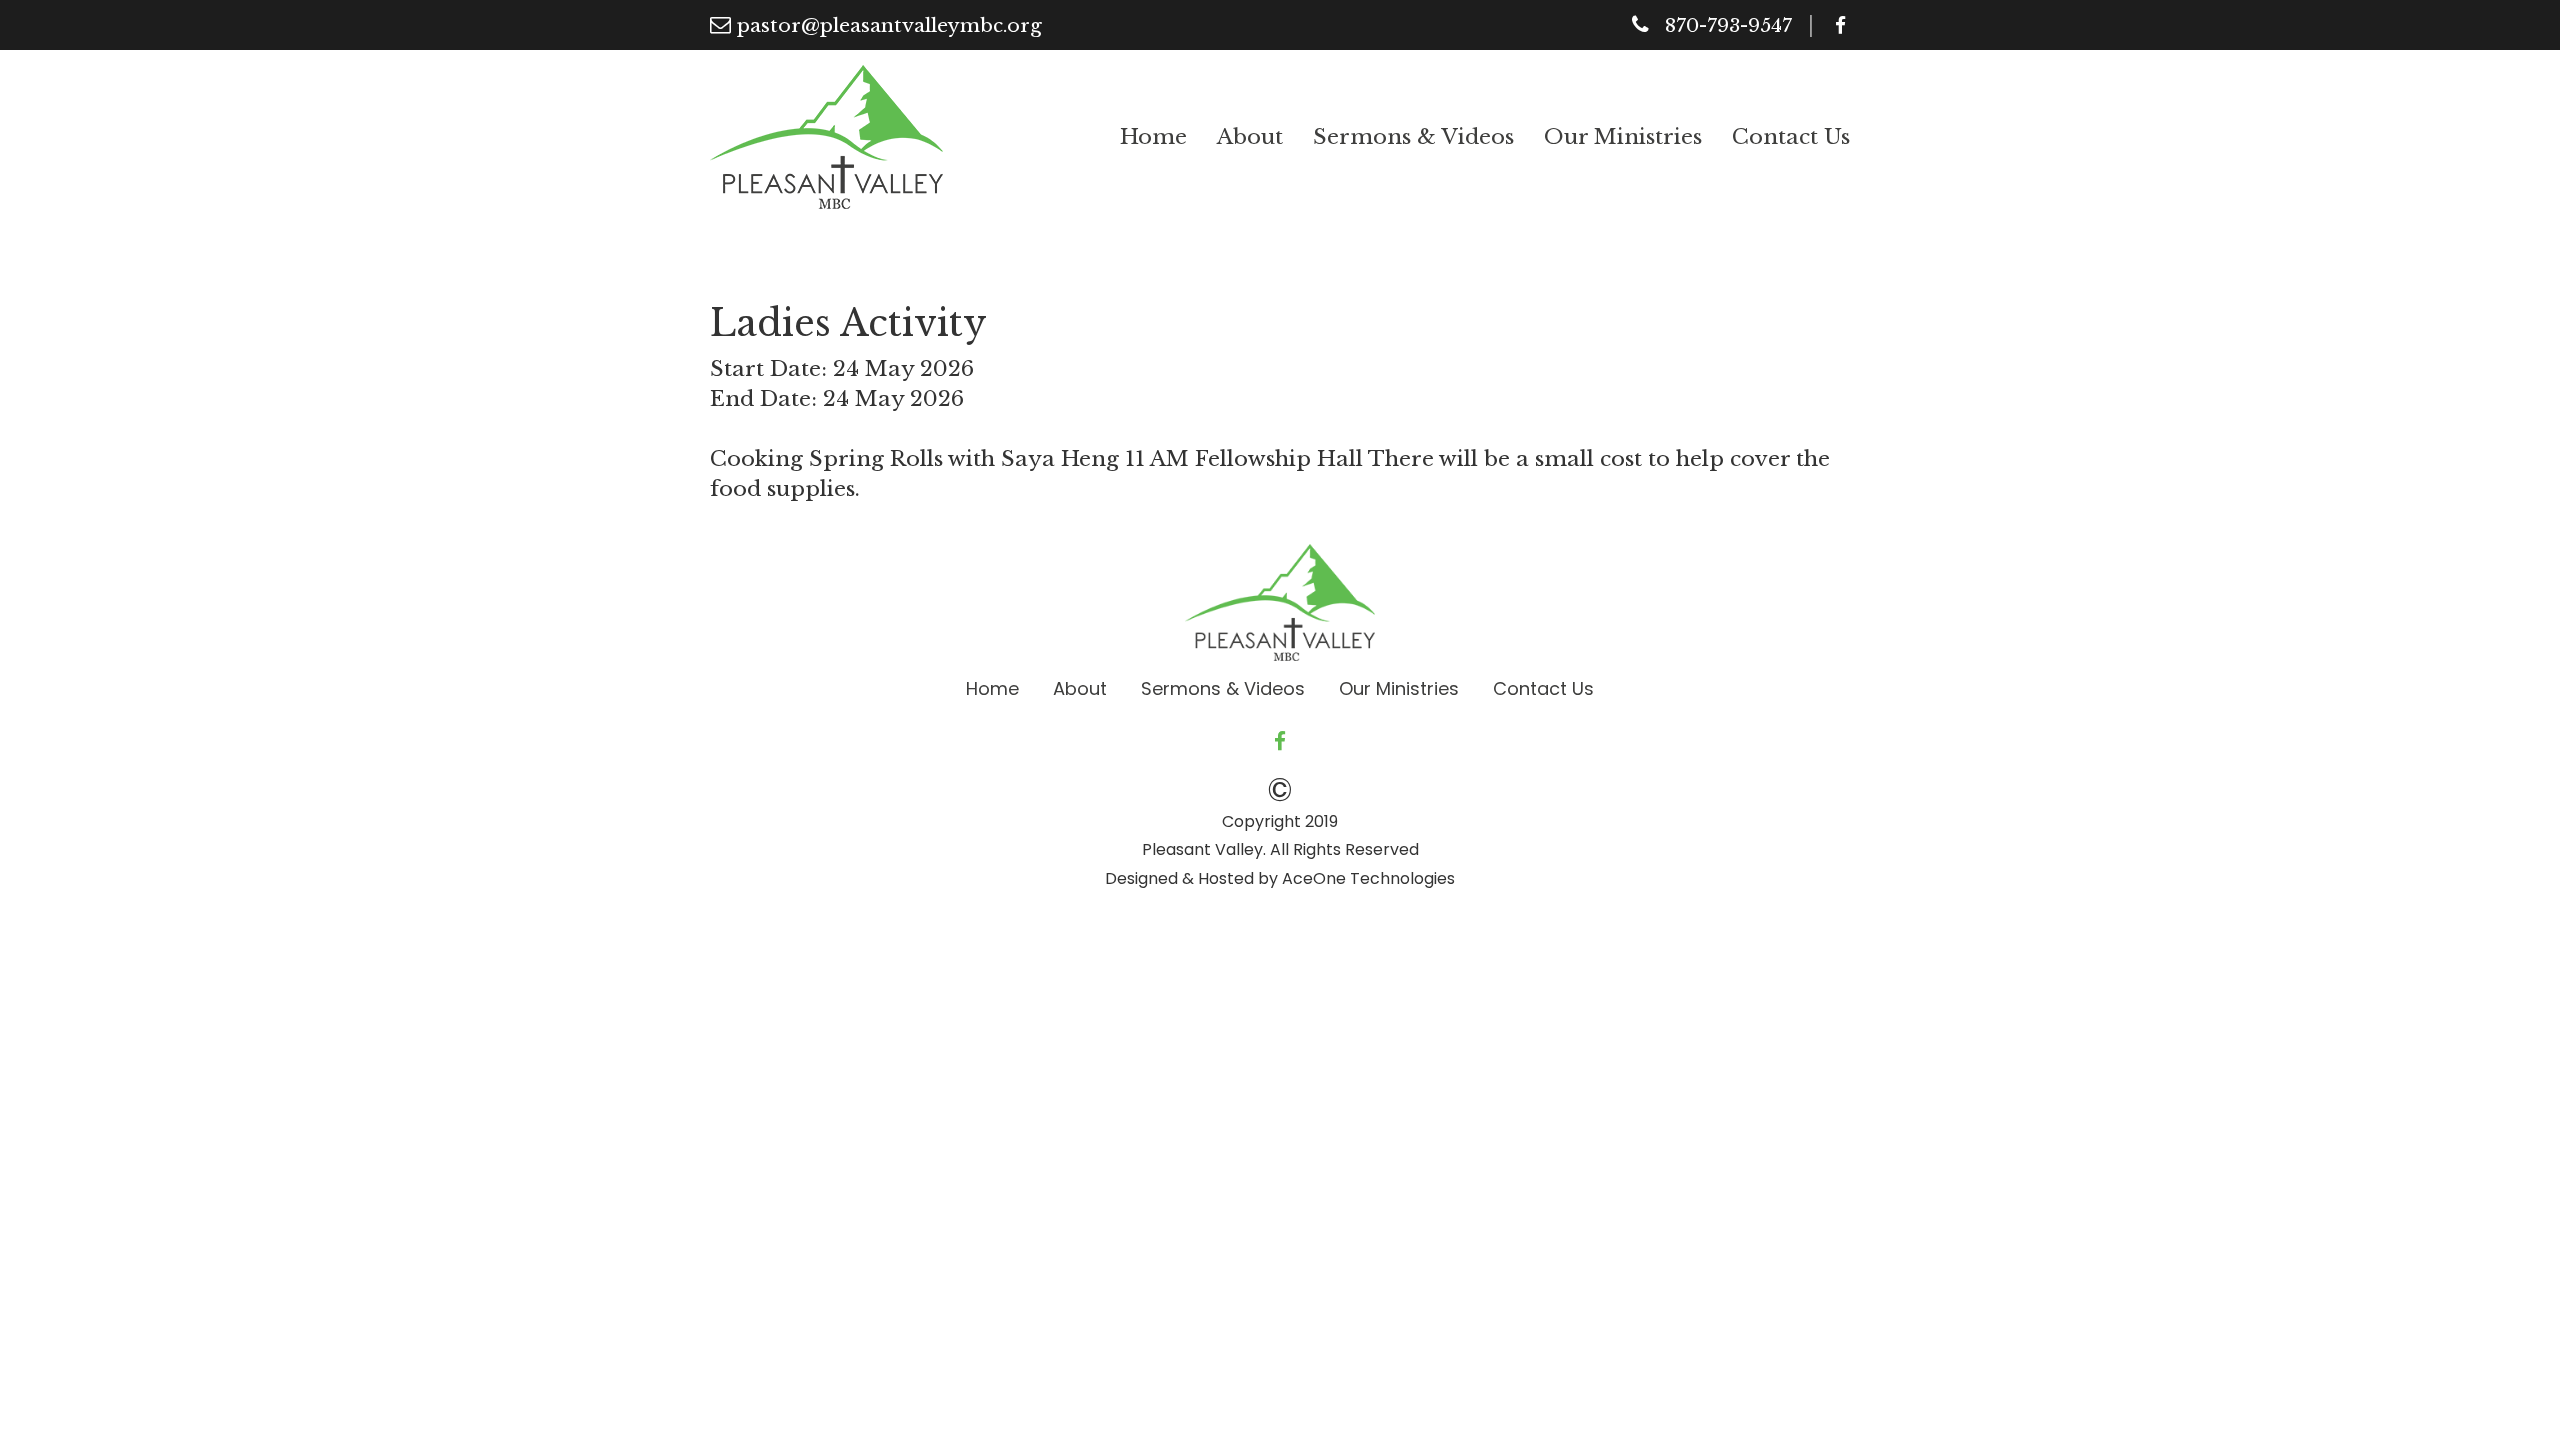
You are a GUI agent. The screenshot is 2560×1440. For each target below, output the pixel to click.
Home (1153, 137)
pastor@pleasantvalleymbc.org (889, 25)
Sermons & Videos (1413, 137)
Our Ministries (1623, 137)
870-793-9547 (1728, 25)
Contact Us (1791, 137)
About (1250, 137)
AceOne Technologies (1368, 878)
